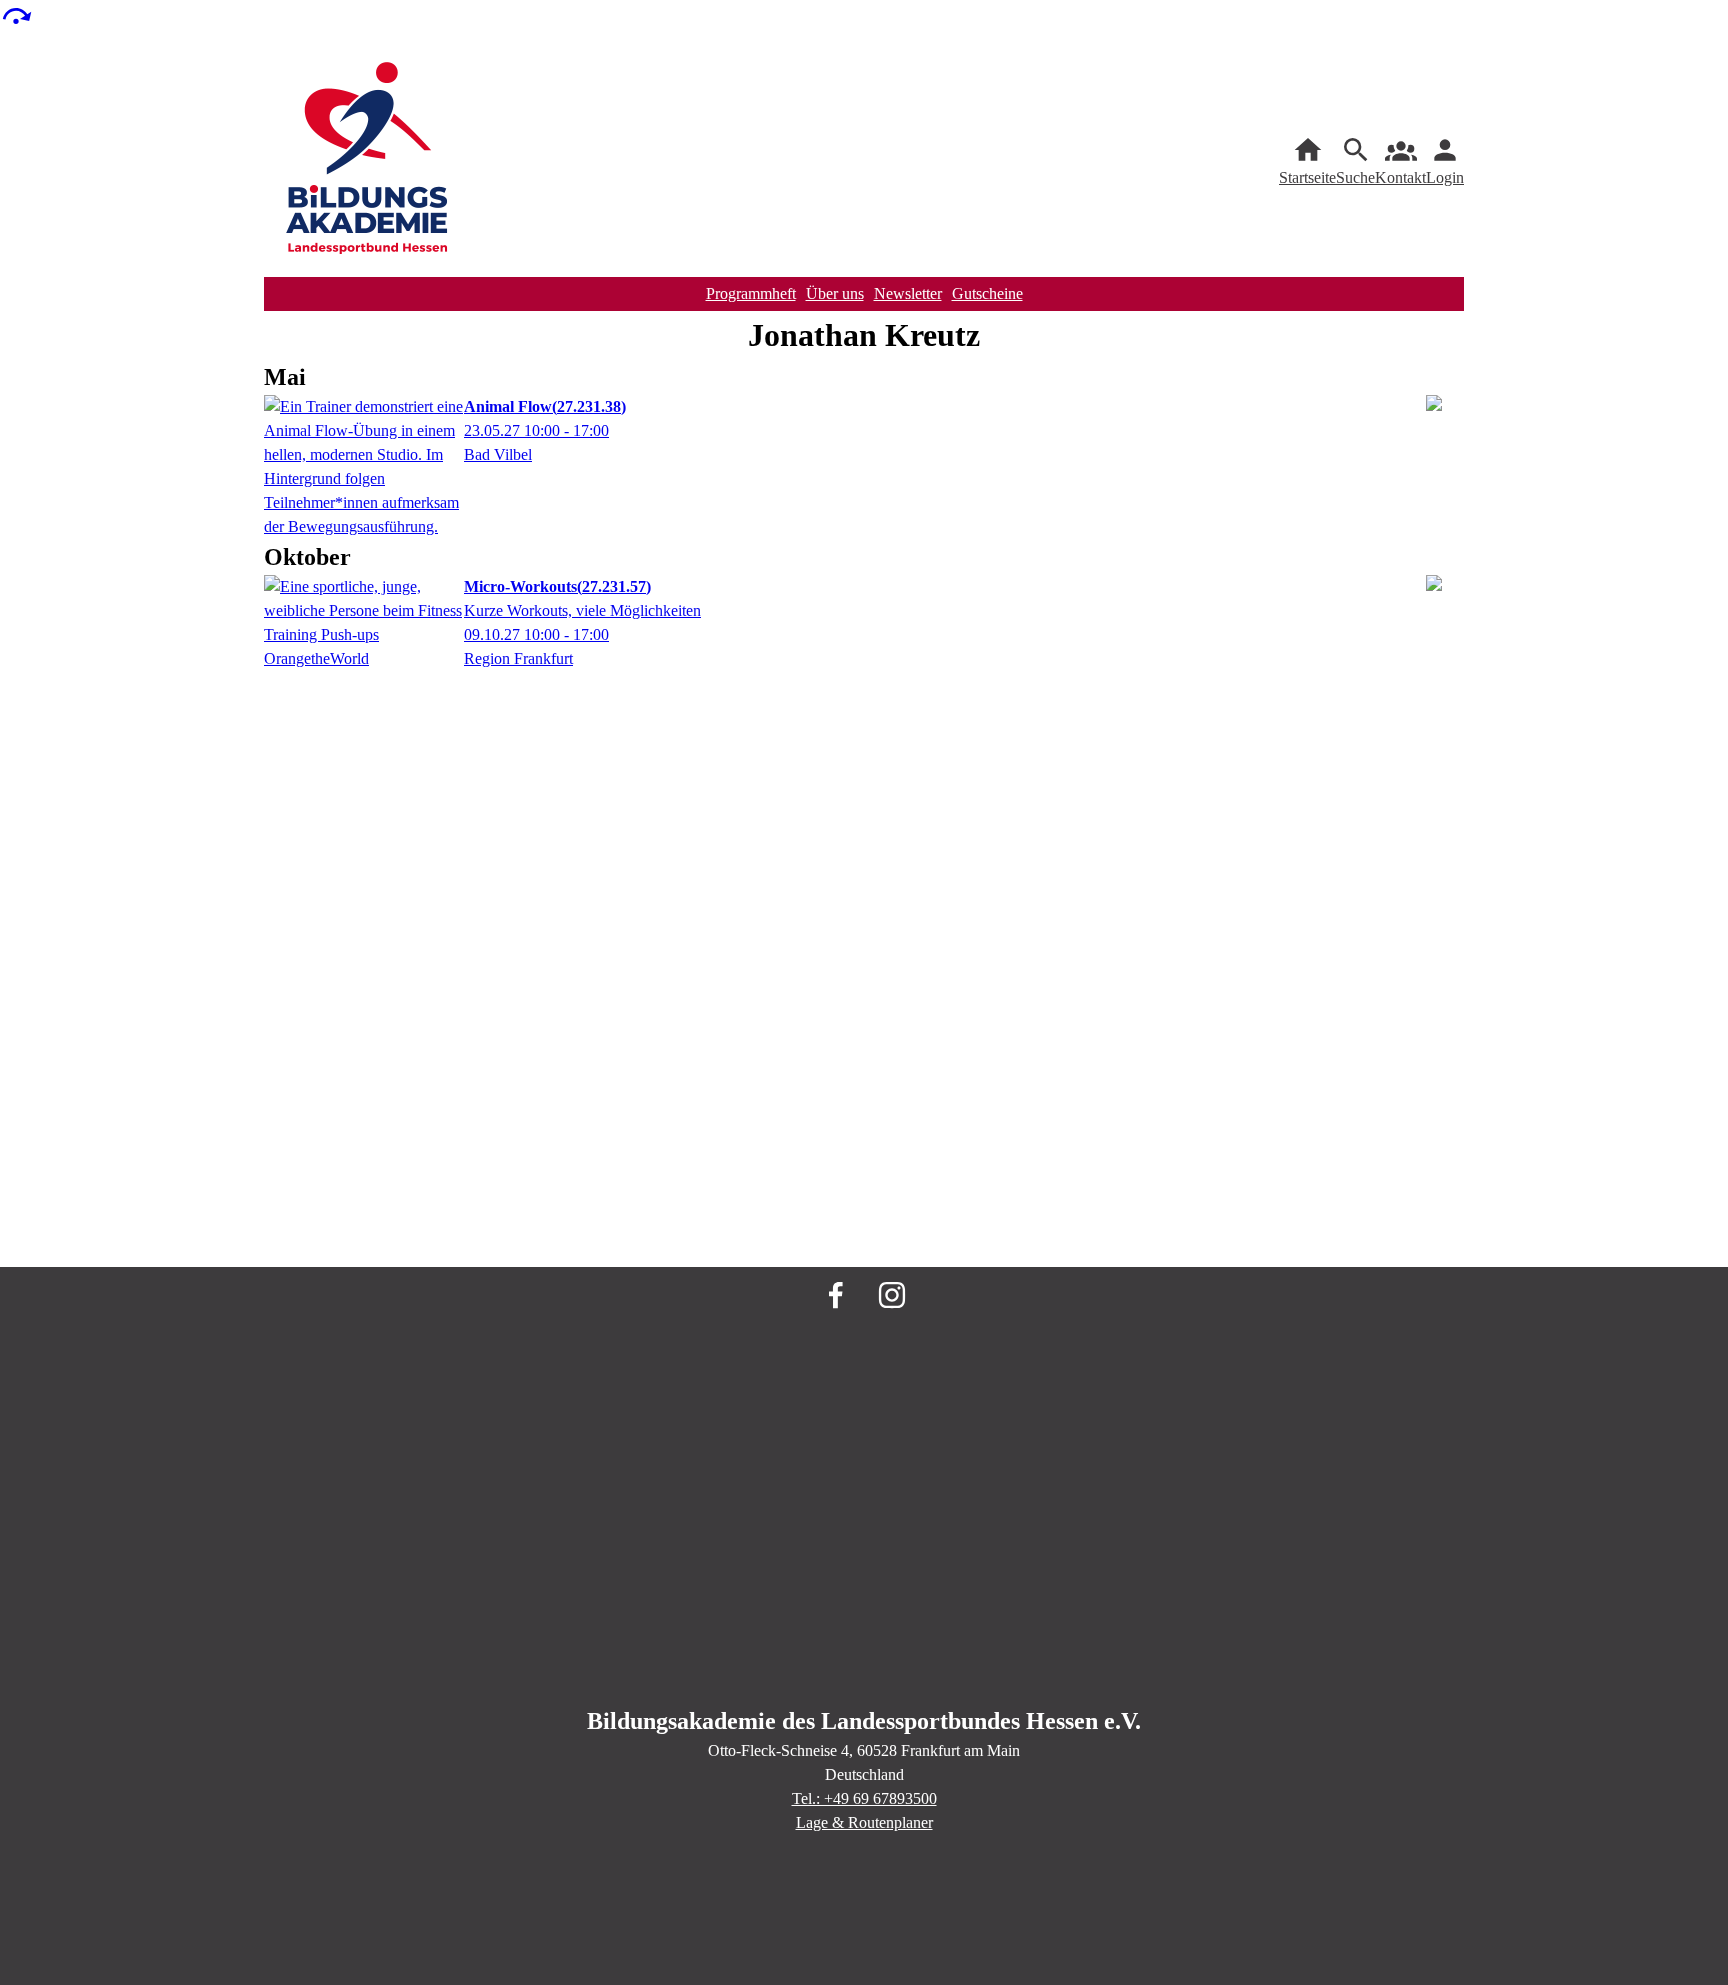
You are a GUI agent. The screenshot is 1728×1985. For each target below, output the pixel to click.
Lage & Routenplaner (864, 1822)
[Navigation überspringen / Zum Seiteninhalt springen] (16, 14)
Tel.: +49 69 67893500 (864, 1798)
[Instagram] (892, 1295)
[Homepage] (368, 162)
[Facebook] (836, 1295)
